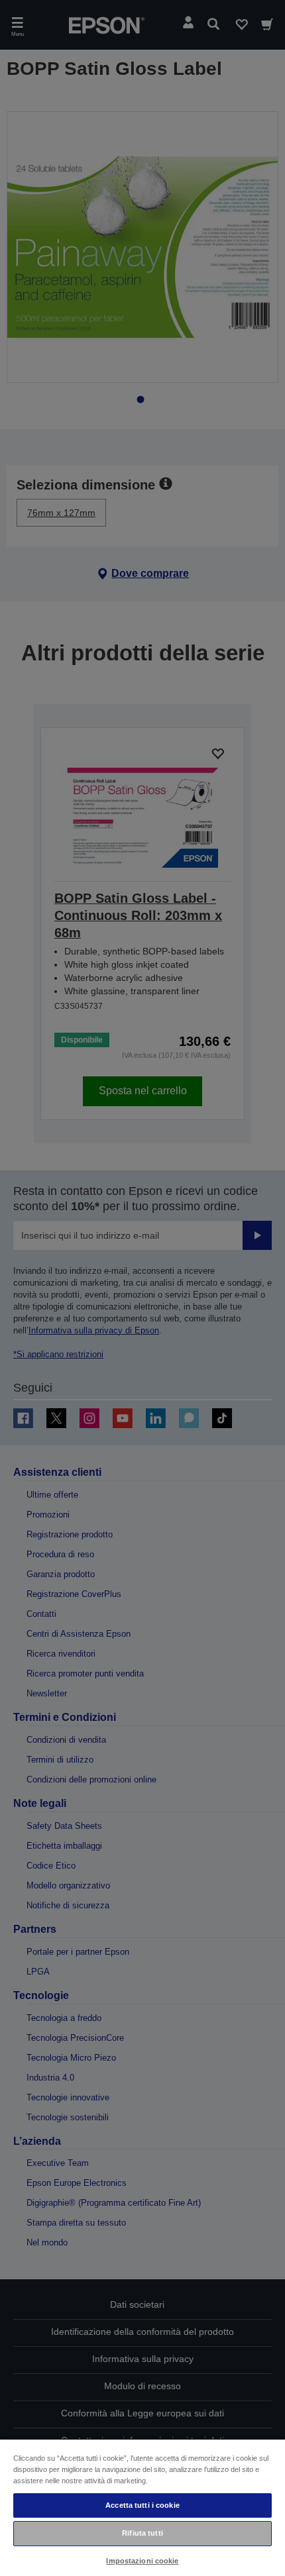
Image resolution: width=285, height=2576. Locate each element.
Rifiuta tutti (142, 2533)
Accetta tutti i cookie (142, 2505)
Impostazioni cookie (142, 2561)
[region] (142, 2507)
